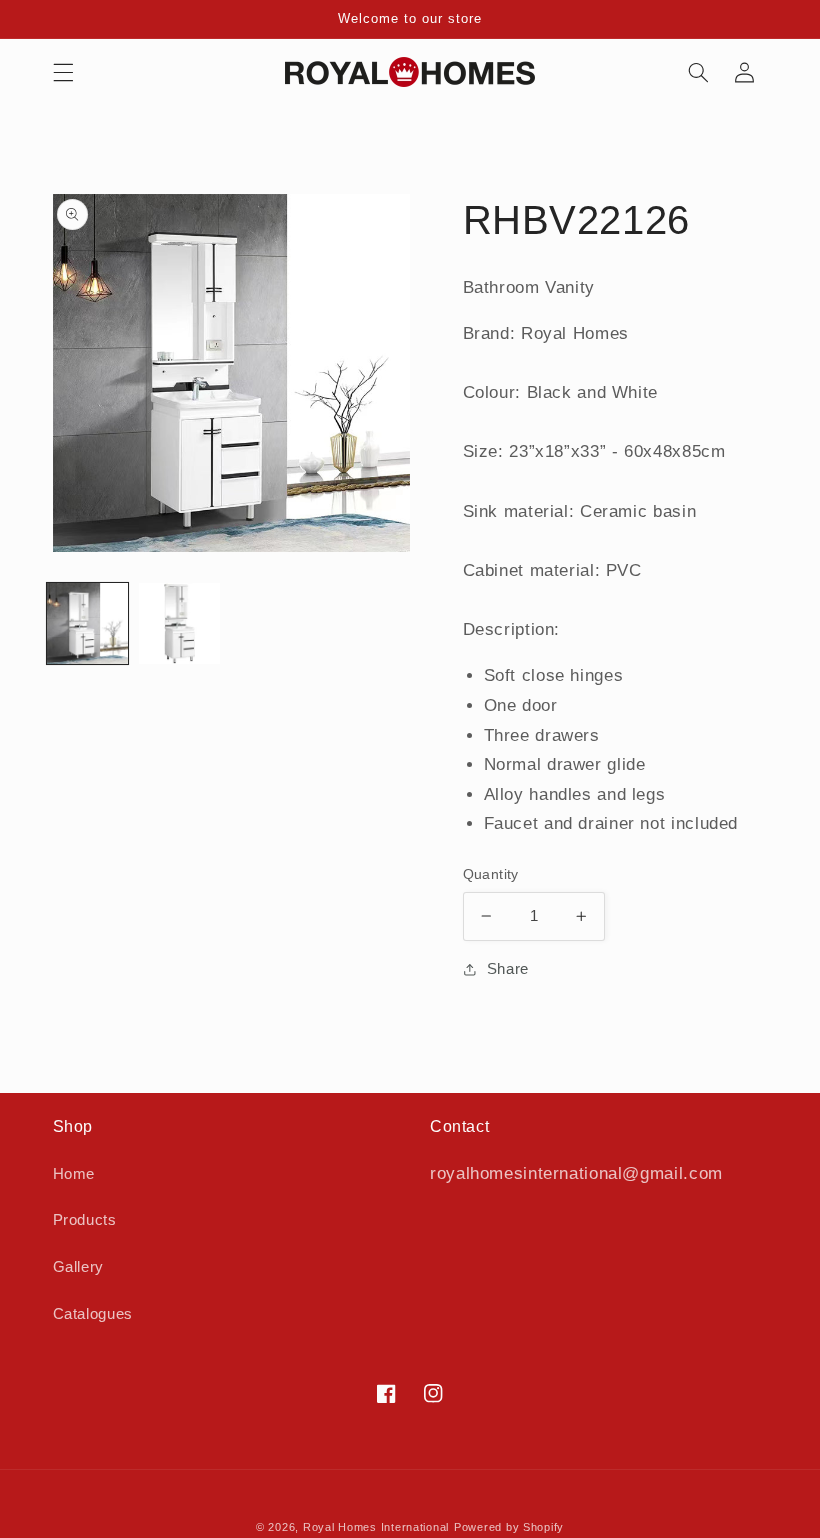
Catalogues (93, 1314)
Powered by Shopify (509, 1527)
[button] (63, 72)
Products (85, 1220)
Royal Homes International (376, 1527)
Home (74, 1174)
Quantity (491, 874)
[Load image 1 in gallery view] (87, 623)
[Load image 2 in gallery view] (179, 623)
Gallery (78, 1267)
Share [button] (508, 969)
